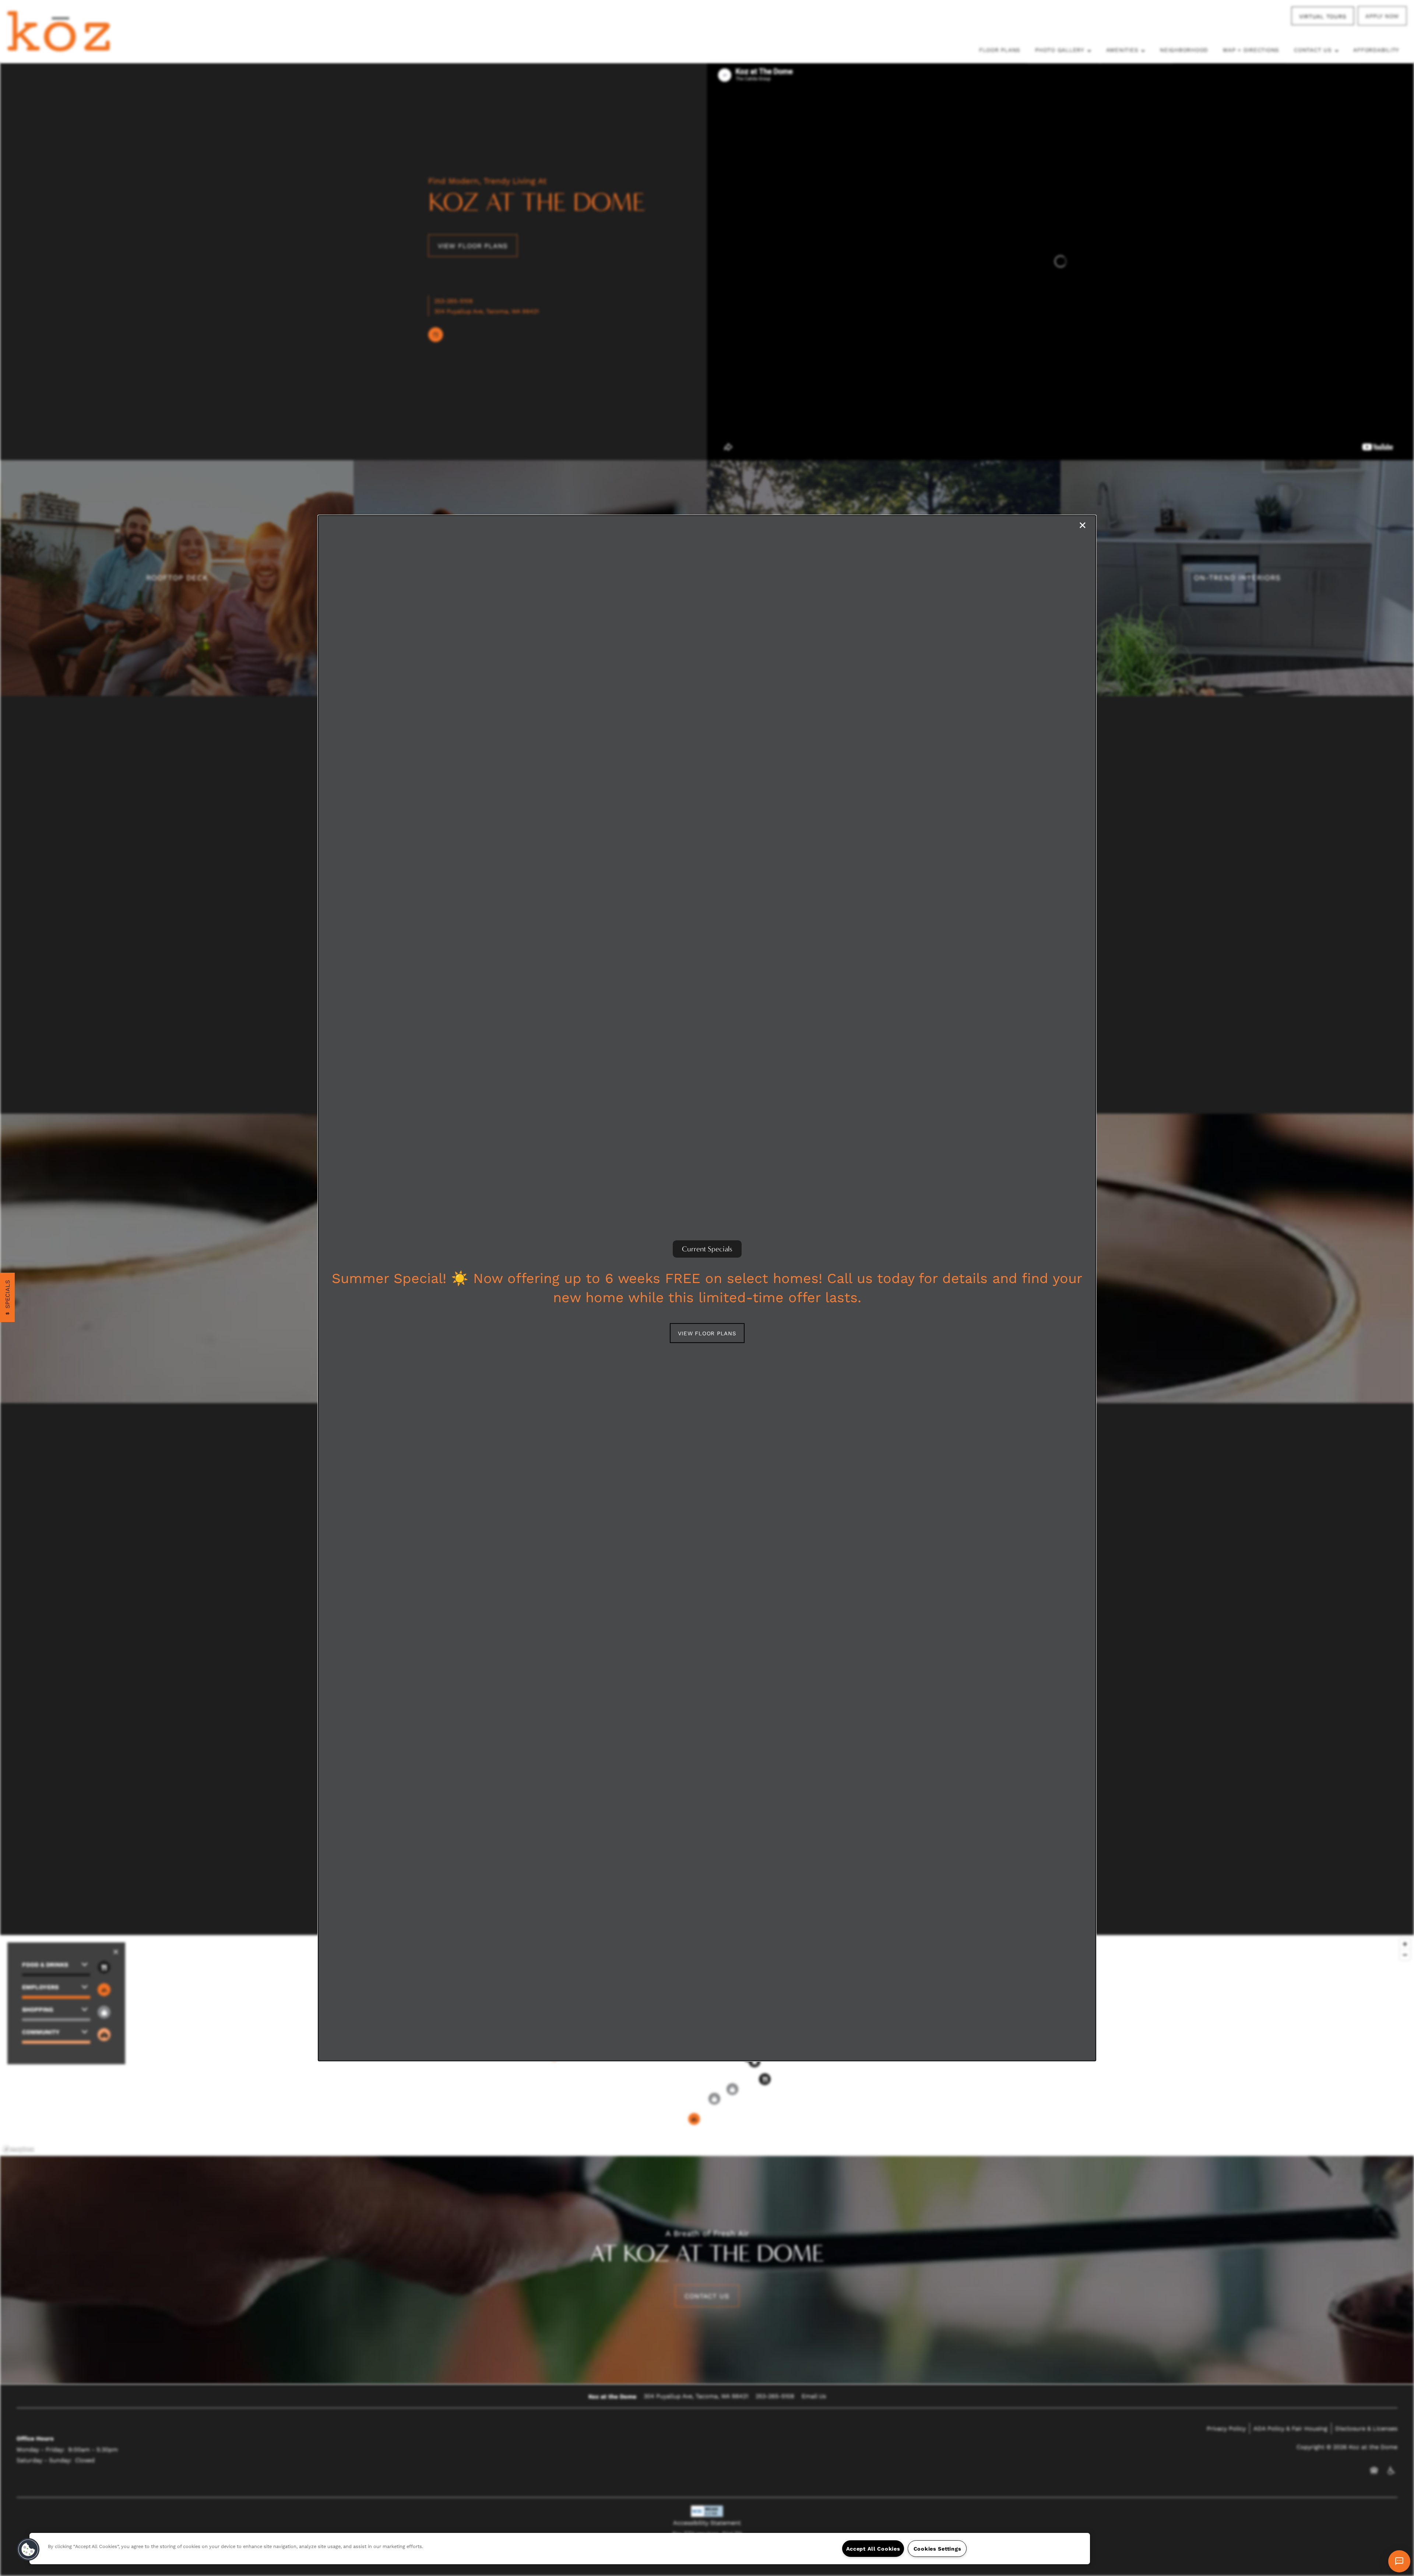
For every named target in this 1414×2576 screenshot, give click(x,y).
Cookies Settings (938, 2549)
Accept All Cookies (873, 2549)
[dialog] (707, 1288)
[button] (707, 1333)
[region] (560, 2549)
